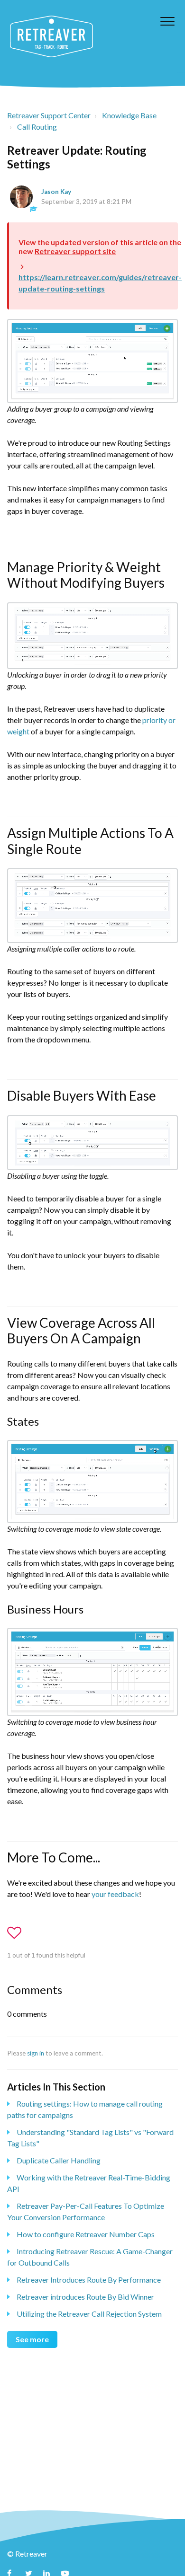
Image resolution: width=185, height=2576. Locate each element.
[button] (167, 21)
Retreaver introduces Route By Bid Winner (85, 2297)
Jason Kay (56, 192)
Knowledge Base (129, 115)
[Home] (51, 36)
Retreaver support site (75, 251)
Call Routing (37, 127)
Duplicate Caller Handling (59, 2160)
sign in (36, 2053)
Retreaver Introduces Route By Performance (89, 2280)
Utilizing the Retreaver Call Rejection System (89, 2314)
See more (32, 2339)
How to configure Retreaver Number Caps (86, 2234)
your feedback (115, 1894)
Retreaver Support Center (49, 115)
